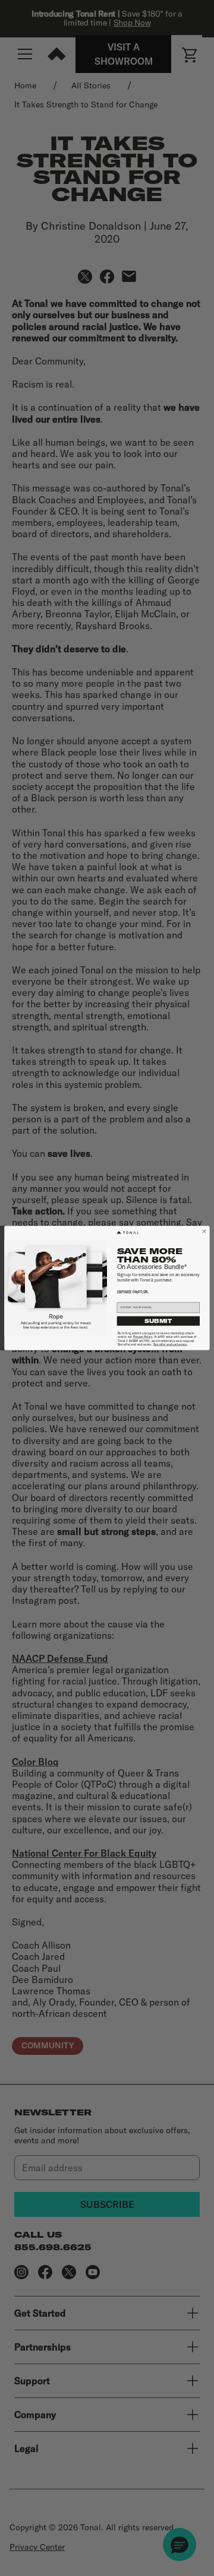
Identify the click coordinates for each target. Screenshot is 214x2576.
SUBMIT (158, 1321)
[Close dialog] (204, 1231)
